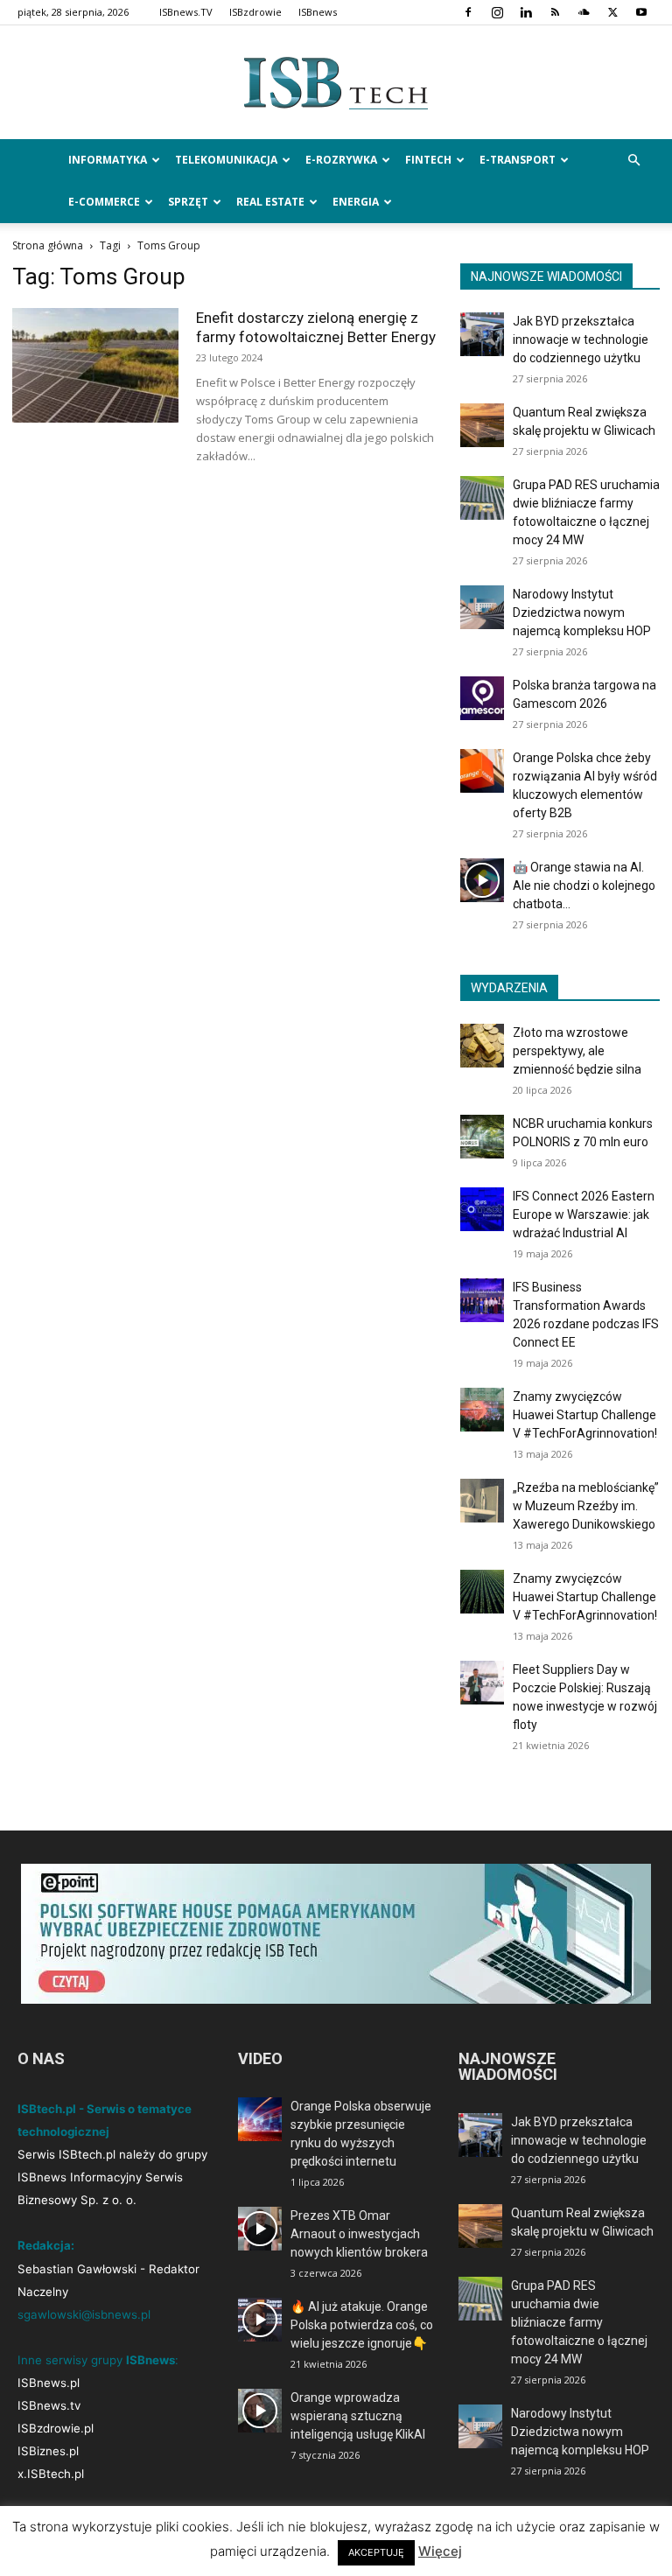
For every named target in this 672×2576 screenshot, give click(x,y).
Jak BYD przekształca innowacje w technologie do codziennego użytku (581, 339)
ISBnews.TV (186, 12)
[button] (633, 161)
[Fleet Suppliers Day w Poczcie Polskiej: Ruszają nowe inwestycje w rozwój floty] (482, 1683)
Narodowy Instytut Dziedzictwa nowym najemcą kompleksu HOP (582, 612)
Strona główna (48, 245)
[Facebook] (468, 12)
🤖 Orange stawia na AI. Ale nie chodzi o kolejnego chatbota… (584, 885)
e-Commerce (104, 202)
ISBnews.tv (49, 2405)
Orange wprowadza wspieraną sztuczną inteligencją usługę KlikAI (358, 2416)
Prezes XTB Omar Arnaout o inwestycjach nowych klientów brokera (359, 2234)
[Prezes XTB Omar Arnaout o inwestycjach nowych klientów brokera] (260, 2229)
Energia (356, 202)
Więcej (440, 2551)
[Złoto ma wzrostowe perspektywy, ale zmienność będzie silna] (482, 1046)
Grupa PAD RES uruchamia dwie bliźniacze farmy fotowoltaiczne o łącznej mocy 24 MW (579, 2322)
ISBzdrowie (255, 12)
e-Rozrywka (341, 160)
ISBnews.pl (49, 2383)
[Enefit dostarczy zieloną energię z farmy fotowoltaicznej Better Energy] (95, 365)
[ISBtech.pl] (336, 83)
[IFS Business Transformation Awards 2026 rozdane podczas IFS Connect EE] (482, 1300)
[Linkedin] (526, 12)
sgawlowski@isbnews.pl (84, 2314)
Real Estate (270, 202)
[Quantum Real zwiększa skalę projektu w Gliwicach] (482, 425)
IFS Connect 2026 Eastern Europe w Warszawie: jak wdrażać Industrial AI (584, 1214)
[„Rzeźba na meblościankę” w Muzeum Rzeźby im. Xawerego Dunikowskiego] (482, 1501)
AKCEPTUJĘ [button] (376, 2552)
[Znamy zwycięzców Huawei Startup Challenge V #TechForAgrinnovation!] (482, 1410)
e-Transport (518, 160)
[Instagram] (497, 12)
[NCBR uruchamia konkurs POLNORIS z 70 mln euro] (482, 1137)
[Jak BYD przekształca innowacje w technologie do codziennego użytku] (482, 334)
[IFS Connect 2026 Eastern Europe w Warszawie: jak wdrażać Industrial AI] (482, 1209)
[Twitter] (612, 12)
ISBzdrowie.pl (56, 2428)
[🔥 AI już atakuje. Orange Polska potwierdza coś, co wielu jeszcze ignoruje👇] (260, 2320)
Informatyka (108, 160)
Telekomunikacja (226, 160)
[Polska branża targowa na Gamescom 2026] (482, 698)
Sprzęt (188, 202)
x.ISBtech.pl (51, 2474)
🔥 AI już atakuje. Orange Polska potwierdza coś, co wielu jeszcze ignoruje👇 (362, 2325)
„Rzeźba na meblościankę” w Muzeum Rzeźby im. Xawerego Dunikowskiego (586, 1506)
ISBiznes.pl (48, 2451)
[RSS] (555, 12)
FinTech (428, 160)
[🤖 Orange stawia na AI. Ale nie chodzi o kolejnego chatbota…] (482, 880)
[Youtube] (641, 12)
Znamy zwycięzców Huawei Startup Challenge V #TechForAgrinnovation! (585, 1415)
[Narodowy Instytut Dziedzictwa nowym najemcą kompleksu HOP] (482, 607)
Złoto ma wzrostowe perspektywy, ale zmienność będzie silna (577, 1051)
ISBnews (318, 12)
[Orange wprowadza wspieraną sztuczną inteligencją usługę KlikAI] (260, 2411)
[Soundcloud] (584, 12)
